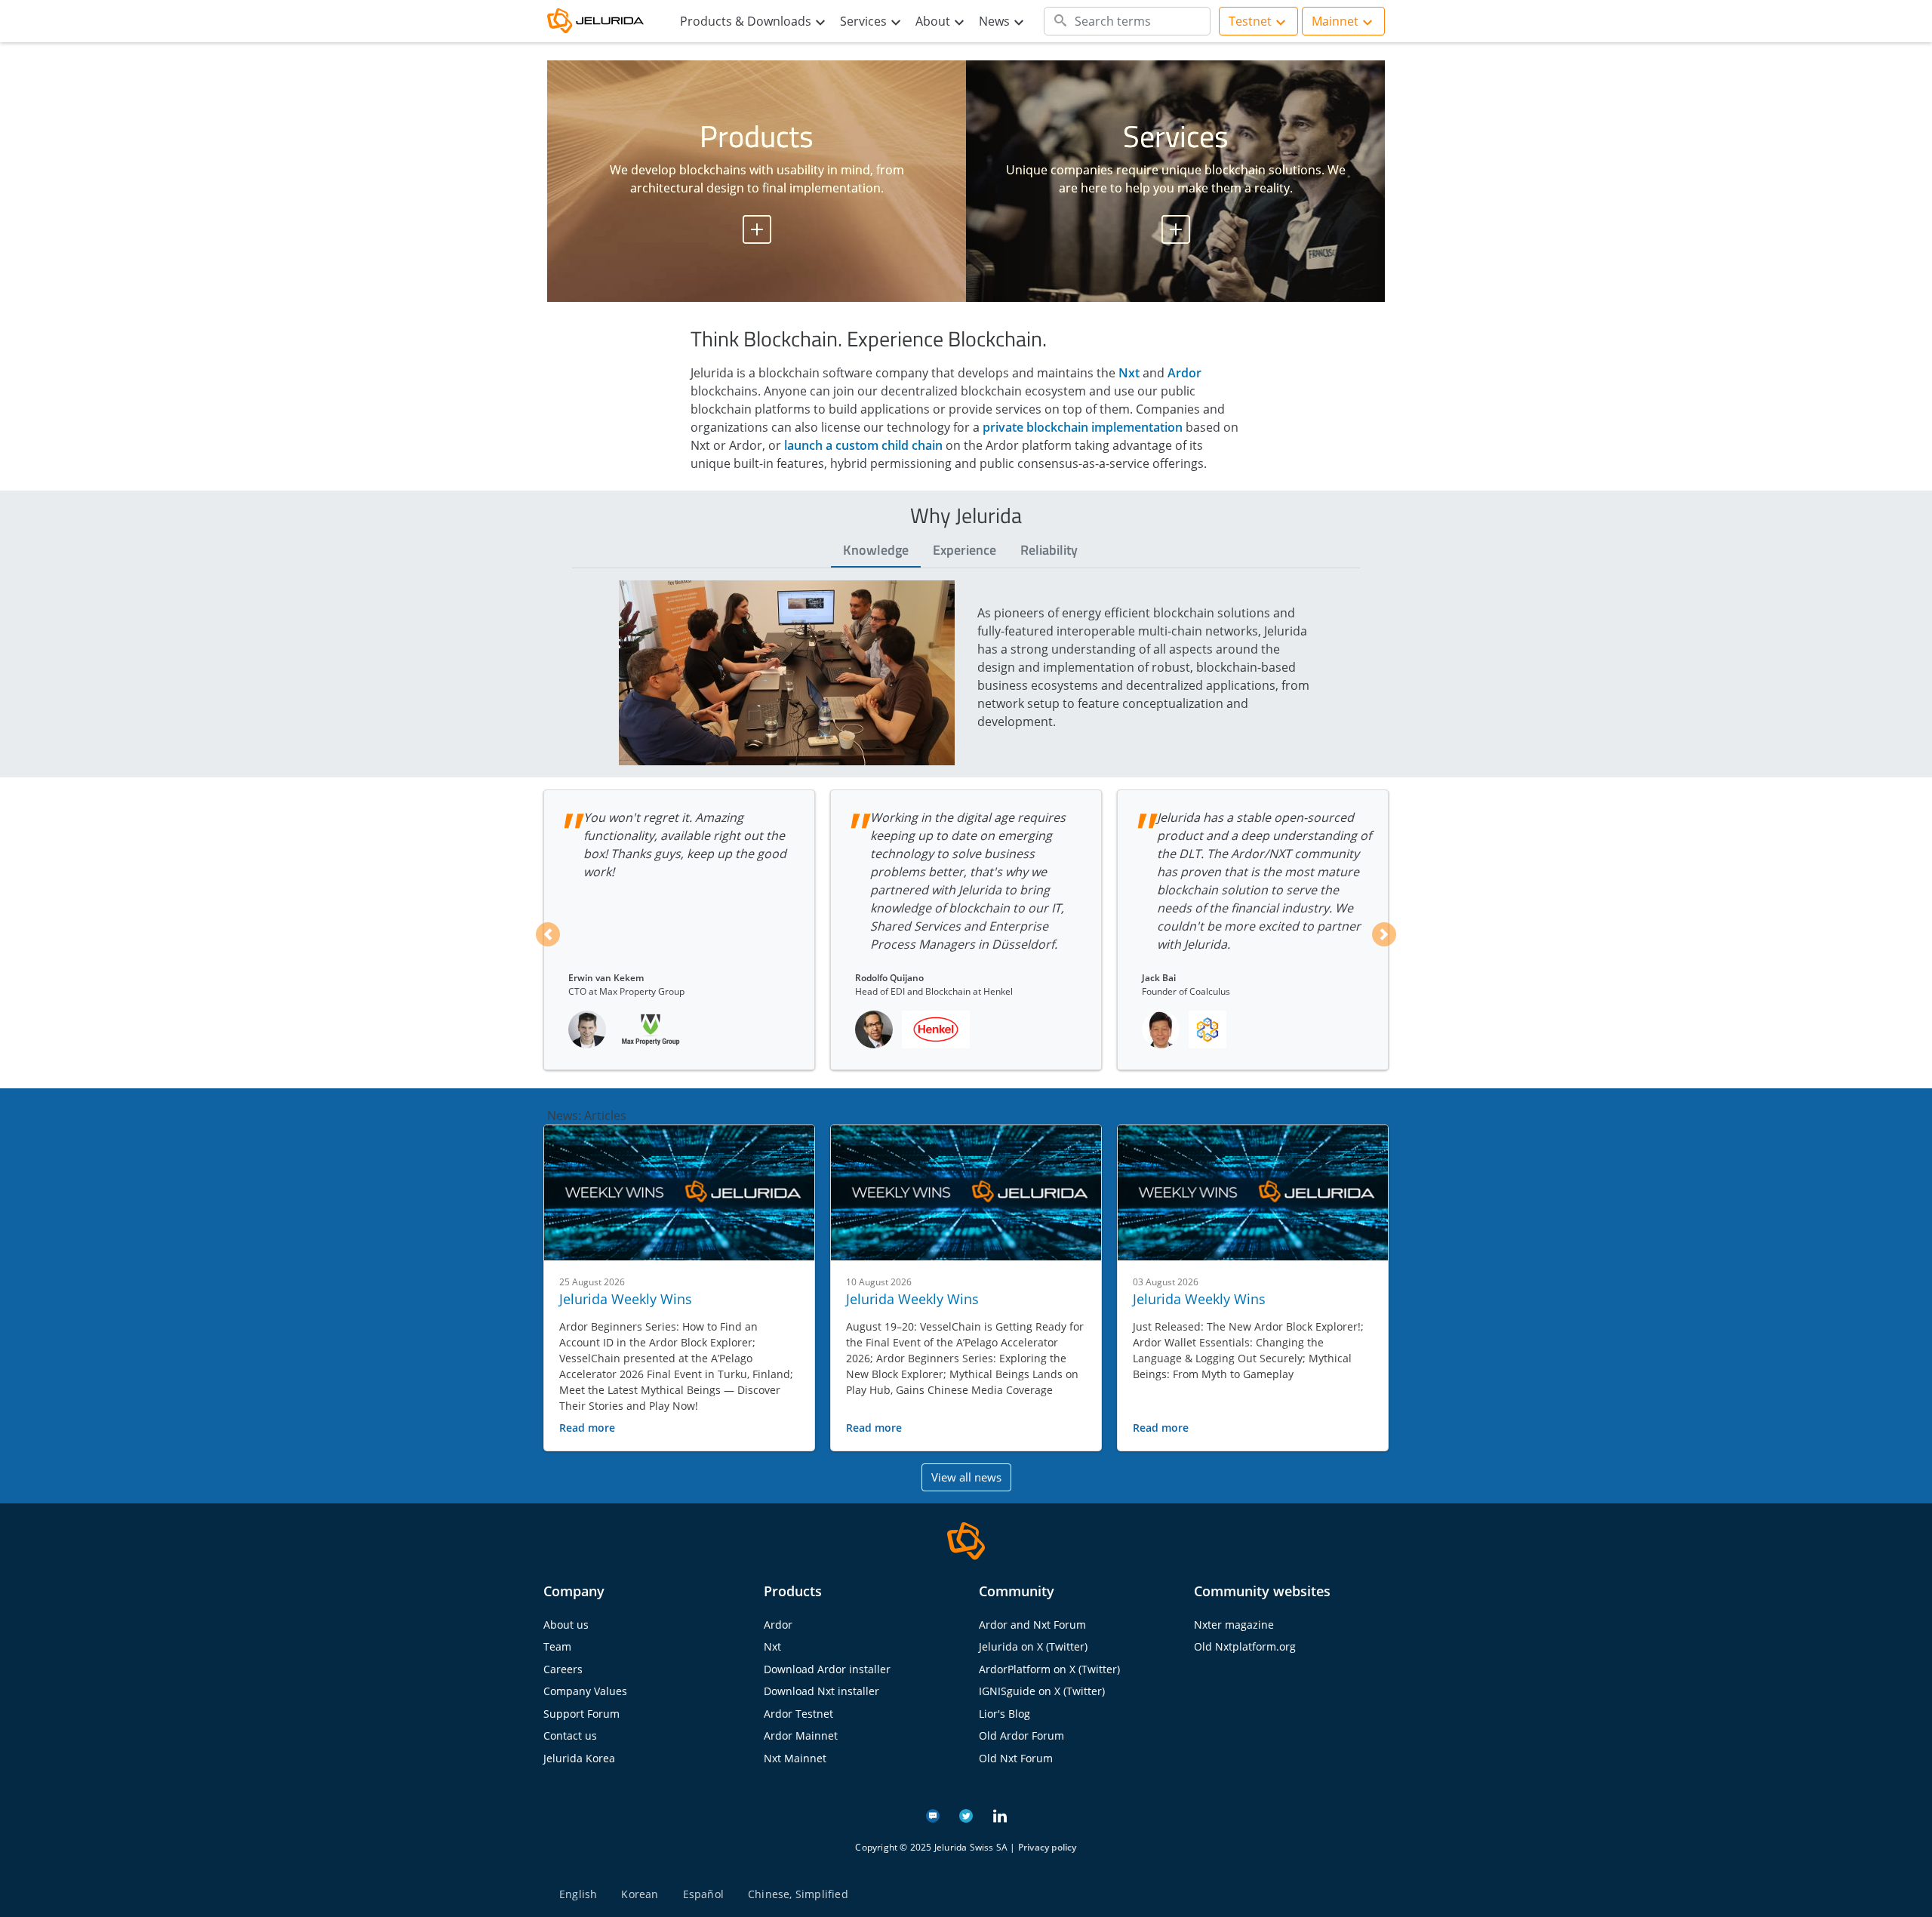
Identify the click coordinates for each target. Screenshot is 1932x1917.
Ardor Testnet (798, 1714)
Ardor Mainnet (801, 1735)
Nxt (1129, 373)
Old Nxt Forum (1016, 1758)
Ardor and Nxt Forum (1032, 1625)
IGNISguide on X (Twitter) (1042, 1691)
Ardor (1184, 373)
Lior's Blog (1004, 1714)
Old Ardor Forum (1021, 1735)
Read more (587, 1428)
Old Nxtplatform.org (1245, 1646)
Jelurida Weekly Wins (626, 1299)
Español (703, 1894)
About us (566, 1625)
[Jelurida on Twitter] (966, 1814)
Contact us (570, 1735)
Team (557, 1646)
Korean (640, 1894)
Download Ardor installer (827, 1669)
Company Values (585, 1691)
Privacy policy (1048, 1847)
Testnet (1250, 21)
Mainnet (1335, 21)
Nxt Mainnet (795, 1758)
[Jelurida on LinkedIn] (1000, 1814)
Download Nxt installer (821, 1691)
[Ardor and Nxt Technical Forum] (933, 1814)
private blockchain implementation (1083, 427)
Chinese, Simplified (798, 1894)
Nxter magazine (1234, 1625)
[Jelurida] (966, 1540)
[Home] (604, 22)
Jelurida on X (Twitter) (1033, 1646)
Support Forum (581, 1714)
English (578, 1894)
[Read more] (679, 1193)
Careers (563, 1669)
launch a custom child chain (863, 445)
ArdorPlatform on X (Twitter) (1049, 1669)
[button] (548, 934)
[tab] (876, 551)
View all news (966, 1477)
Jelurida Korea (579, 1758)
